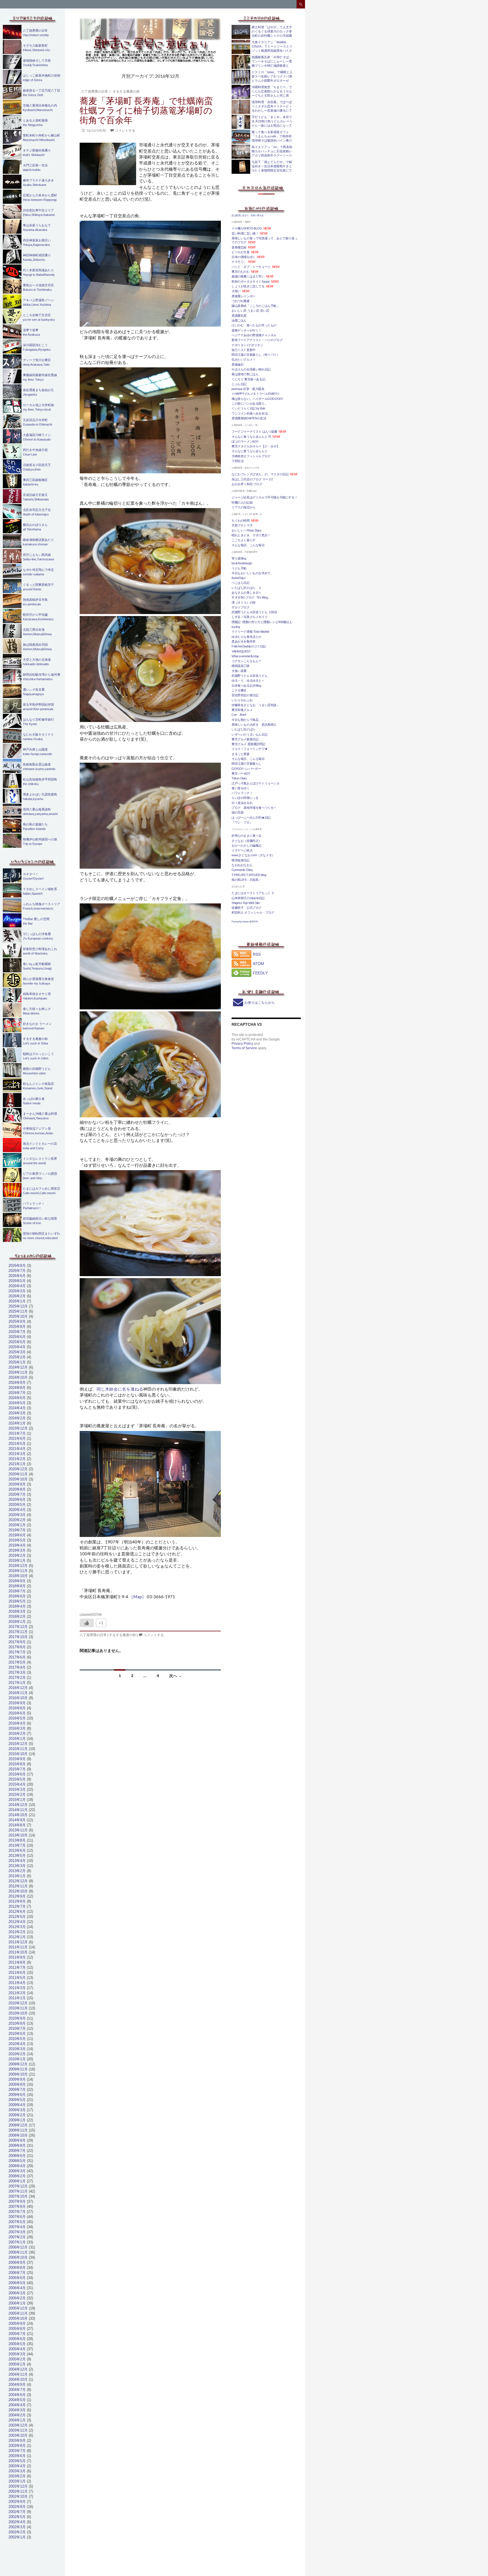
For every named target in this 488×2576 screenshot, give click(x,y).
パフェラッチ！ (242, 793)
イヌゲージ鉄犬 (242, 850)
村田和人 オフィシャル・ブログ (253, 912)
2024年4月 (17, 1408)
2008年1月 (17, 2181)
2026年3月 (17, 1291)
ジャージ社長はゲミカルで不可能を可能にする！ (264, 497)
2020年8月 (17, 1489)
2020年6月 (17, 1500)
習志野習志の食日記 (245, 695)
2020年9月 (17, 1484)
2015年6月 (17, 1774)
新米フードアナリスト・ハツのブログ (257, 340)
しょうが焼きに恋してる (248, 286)
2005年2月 (17, 2359)
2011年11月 (18, 1947)
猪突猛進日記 (241, 860)
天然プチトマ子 (242, 525)
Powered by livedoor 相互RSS (245, 922)
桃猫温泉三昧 (241, 666)
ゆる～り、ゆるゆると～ (248, 680)
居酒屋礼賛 (239, 316)
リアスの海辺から (244, 507)
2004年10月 (18, 2379)
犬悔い (236, 291)
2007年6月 (17, 2217)
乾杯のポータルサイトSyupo (251, 281)
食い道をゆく (241, 788)
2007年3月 (17, 2232)
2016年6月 (17, 1713)
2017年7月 (17, 1652)
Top (475, 2563)
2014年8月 (17, 1825)
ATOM (258, 964)
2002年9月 (17, 2502)
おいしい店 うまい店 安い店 (250, 311)
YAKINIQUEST (241, 651)
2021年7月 (17, 1433)
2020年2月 (17, 1520)
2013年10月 (18, 1835)
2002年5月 (17, 2517)
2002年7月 (17, 2512)
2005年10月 (18, 2318)
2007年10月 (18, 2196)
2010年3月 (17, 2049)
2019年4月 (17, 1545)
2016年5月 (17, 1718)
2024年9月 (17, 1383)
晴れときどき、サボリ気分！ (251, 535)
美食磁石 (238, 365)
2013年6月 (17, 1850)
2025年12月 (18, 1306)
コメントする (125, 130)
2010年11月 (18, 2008)
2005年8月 (17, 2329)
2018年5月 (17, 1601)
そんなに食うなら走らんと (250, 451)
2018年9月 (17, 1581)
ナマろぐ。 (239, 262)
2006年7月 (17, 2273)
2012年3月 (17, 1927)
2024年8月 (17, 1388)
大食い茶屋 (239, 671)
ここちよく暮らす (244, 540)
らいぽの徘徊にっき (245, 798)
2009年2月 (17, 2115)
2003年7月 (17, 2451)
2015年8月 (17, 1764)
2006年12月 (18, 2247)
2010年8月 (17, 2023)
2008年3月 (17, 2171)
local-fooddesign (242, 563)
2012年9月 (17, 1896)
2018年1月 (17, 1622)
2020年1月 (17, 1525)
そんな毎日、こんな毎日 (248, 545)
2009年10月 (18, 2074)
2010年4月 (17, 2044)
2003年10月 (18, 2435)
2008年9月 (17, 2140)
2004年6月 (17, 2395)
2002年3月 (17, 2527)
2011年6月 (17, 1973)
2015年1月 (17, 1800)
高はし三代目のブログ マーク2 (252, 479)
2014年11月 (18, 1810)
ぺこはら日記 (241, 583)
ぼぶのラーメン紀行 (245, 441)
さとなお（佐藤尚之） (247, 841)
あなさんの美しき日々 (247, 593)
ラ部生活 (238, 461)
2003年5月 (17, 2461)
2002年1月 (17, 2537)
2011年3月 (17, 1988)
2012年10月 (18, 1891)
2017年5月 (17, 1662)
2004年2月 (17, 2415)
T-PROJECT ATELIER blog (249, 875)
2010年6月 (17, 2034)
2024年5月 (17, 1403)
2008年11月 (18, 2130)
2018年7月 (17, 1591)
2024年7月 (17, 1393)
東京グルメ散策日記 (245, 739)
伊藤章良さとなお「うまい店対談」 (256, 705)
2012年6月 (17, 1912)
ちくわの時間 (241, 521)
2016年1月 (17, 1739)
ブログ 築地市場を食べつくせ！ (254, 808)
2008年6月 (17, 2156)
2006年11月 (18, 2252)
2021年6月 (17, 1438)
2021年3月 (17, 1454)
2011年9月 (17, 1957)
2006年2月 (17, 2298)
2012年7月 (17, 1906)
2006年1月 (17, 2303)
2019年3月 (17, 1550)
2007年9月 (17, 2201)
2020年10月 (18, 1479)
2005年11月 (18, 2313)
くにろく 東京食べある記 (248, 379)
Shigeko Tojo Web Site (246, 903)
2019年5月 (17, 1540)
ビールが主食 (241, 252)
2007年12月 (18, 2186)
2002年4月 (17, 2522)
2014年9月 (17, 1820)
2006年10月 (18, 2257)
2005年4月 (17, 2349)
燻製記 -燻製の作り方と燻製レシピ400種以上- (262, 622)
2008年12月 (18, 2125)
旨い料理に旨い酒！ (245, 233)
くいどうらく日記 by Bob (248, 408)
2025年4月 (17, 1347)
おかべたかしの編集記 (247, 845)
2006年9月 (17, 2262)
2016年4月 (17, 1723)
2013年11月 (18, 1830)
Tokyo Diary (239, 778)
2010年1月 (17, 2059)
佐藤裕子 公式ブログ (247, 908)
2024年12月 (18, 1367)
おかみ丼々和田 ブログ (247, 484)
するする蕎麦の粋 (126, 91)
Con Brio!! (239, 715)
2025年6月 (17, 1337)
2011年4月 (17, 1983)
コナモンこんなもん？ (247, 661)
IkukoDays (238, 578)
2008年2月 (17, 2176)
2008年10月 (18, 2135)
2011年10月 (18, 1952)
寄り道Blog (239, 558)
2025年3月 (17, 1352)
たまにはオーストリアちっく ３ (253, 893)
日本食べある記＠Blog (246, 686)
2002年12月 (18, 2486)
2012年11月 (18, 1886)
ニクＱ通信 (239, 690)
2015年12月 (18, 1744)
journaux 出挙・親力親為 (248, 389)
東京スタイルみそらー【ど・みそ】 (256, 446)
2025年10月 (18, 1316)
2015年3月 (17, 1789)
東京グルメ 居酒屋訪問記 (248, 744)
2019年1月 (17, 1561)
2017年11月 (18, 1632)
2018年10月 (18, 1576)
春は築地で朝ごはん (245, 374)
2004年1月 (17, 2420)
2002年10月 (18, 2496)
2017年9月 (17, 1642)
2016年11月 (18, 1693)
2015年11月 (18, 1749)
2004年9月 (17, 2385)
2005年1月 (17, 2364)
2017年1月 (17, 1683)
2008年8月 (17, 2145)
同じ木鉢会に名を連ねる (120, 1389)
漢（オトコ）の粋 (244, 602)
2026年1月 (17, 1301)
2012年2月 (17, 1932)
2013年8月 (17, 1840)
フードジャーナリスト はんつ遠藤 (254, 431)
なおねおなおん (242, 865)
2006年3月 (17, 2293)
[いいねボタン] (87, 1623)
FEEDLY (260, 973)
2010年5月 (17, 2039)
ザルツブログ (241, 607)
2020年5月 (17, 1505)
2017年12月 (18, 1627)
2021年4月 (17, 1449)
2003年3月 (17, 2471)
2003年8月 (17, 2446)
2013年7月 (17, 1845)
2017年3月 (17, 1672)
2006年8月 (17, 2268)
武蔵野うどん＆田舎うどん (250, 676)
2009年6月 (17, 2095)
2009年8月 (17, 2084)
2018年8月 (17, 1586)
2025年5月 (17, 1342)
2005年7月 (17, 2334)
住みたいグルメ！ (244, 359)
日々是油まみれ (242, 803)
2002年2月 (17, 2532)
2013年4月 (17, 1861)
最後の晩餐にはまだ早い (248, 276)
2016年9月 (17, 1703)
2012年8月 (17, 1901)
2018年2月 (17, 1616)
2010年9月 (17, 2018)
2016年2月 (17, 1733)
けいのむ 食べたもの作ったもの (254, 325)
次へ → (176, 1676)
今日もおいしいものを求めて (251, 573)
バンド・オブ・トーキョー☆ (251, 267)
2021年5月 (17, 1444)
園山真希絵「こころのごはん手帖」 (256, 306)
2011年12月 (18, 1942)
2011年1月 (17, 1998)
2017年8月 (17, 1647)
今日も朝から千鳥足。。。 (250, 720)
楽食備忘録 (239, 247)
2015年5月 (17, 1779)
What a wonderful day (245, 656)
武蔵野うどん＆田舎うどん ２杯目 (254, 612)
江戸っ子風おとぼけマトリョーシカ (256, 783)
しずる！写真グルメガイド (250, 617)
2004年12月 (18, 2369)
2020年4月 (17, 1510)
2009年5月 (17, 2100)
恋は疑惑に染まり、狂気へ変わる (248, 215)
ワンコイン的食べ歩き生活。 (251, 413)
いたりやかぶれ (242, 700)
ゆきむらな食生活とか (247, 637)
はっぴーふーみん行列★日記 (251, 818)
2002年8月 (17, 2507)
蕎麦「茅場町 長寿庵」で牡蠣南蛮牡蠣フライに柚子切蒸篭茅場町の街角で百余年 (146, 110)
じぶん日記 (239, 384)
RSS (257, 954)
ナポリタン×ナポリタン (247, 345)
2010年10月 (18, 2013)
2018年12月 (18, 1566)
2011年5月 (17, 1978)
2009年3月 (17, 2110)
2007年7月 (17, 2212)
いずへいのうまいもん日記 (250, 734)
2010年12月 (18, 2003)
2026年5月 (17, 1281)
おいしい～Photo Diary (247, 530)
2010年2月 (17, 2054)
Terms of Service (244, 1048)
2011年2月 (17, 1993)
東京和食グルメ (242, 710)
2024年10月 (18, 1377)
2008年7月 (17, 2151)
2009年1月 (17, 2120)
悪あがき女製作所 (244, 641)
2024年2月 (17, 1418)
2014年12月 (18, 1805)
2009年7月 (17, 2090)
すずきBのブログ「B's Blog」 (251, 597)
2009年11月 (18, 2069)
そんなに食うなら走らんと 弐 (251, 437)
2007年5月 (17, 2222)
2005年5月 (17, 2344)
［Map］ (138, 1597)
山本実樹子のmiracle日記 (248, 898)
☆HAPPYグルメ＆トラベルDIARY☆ (256, 394)
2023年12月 (18, 1428)
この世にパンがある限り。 (250, 404)
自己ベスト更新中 (244, 350)
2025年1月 (17, 1362)
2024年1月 (17, 1423)
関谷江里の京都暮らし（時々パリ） (256, 355)
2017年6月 (17, 1657)
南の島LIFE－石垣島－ (247, 880)
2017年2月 (17, 1678)
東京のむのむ (241, 272)
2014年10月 (18, 1815)
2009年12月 (18, 2064)
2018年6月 (17, 1596)
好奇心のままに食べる (247, 836)
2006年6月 (17, 2278)
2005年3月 (17, 2354)
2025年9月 (17, 1321)
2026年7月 (17, 1271)
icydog (236, 627)
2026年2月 (17, 1296)
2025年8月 (17, 1327)
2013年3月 (17, 1866)
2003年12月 (18, 2425)
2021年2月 (17, 1459)
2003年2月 (17, 2476)
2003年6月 (17, 2456)
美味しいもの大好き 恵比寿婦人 (254, 725)
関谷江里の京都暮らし (247, 764)
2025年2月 (17, 1357)
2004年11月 (18, 2374)
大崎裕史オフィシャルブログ (251, 456)
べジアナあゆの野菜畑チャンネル (254, 335)
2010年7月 (17, 2029)
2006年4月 (17, 2288)
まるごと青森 (241, 754)
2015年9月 (17, 1759)
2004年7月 (17, 2390)
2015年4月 (17, 1784)
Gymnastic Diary (242, 870)
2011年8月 (17, 1962)
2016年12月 (18, 1688)
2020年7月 (17, 1494)
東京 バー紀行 (241, 773)
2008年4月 (17, 2166)
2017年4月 (17, 1667)
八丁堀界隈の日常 (95, 91)
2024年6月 (17, 1398)
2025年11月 (18, 1311)
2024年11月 (18, 1372)
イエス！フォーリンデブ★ (250, 749)
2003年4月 (17, 2466)
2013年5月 (17, 1856)
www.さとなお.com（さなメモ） (253, 855)
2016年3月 (17, 1728)
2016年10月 (18, 1698)
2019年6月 (17, 1535)
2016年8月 (17, 1708)
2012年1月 (17, 1937)
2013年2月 (17, 1871)
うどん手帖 (239, 568)
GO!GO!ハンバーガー (246, 769)
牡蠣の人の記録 (242, 502)
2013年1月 (17, 1876)
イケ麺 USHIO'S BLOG (247, 228)
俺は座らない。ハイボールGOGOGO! (257, 399)
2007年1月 (17, 2242)
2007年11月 (18, 2191)
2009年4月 (17, 2105)
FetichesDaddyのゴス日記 (249, 646)
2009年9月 (17, 2079)
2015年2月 (17, 1795)
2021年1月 (17, 1464)
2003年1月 (17, 2481)
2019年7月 (17, 1530)
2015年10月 (18, 1754)
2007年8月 (17, 2207)
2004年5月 (17, 2400)
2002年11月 (18, 2491)
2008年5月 (17, 2161)
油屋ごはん (239, 320)
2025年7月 (17, 1332)
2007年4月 (17, 2227)
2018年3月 (17, 1611)
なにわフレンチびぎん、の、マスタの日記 (260, 474)
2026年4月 (17, 1286)
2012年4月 (17, 1922)
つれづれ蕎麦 (242, 301)
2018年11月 (18, 1571)
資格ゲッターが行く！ (247, 330)
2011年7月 (17, 1967)
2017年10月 (18, 1637)
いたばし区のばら (244, 729)
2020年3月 (17, 1515)
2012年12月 (18, 1881)
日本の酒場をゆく (244, 257)
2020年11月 (18, 1474)
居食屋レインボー (244, 296)
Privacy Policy (242, 1044)
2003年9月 (17, 2441)
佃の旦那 (238, 812)
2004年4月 (17, 2405)
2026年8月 (17, 1266)
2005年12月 (18, 2308)
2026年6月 (17, 1276)
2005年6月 (17, 2339)
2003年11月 (18, 2430)
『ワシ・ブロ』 (242, 822)
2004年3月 (17, 2410)
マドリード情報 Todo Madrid (250, 632)
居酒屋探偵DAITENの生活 (249, 418)
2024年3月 (17, 1413)
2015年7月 (17, 1769)
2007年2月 (17, 2237)
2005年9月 (17, 2324)
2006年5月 (17, 2283)
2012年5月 (17, 1917)
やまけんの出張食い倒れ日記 (251, 369)
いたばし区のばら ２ (247, 588)
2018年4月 (17, 1606)
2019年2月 (17, 1555)
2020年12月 (18, 1469)
